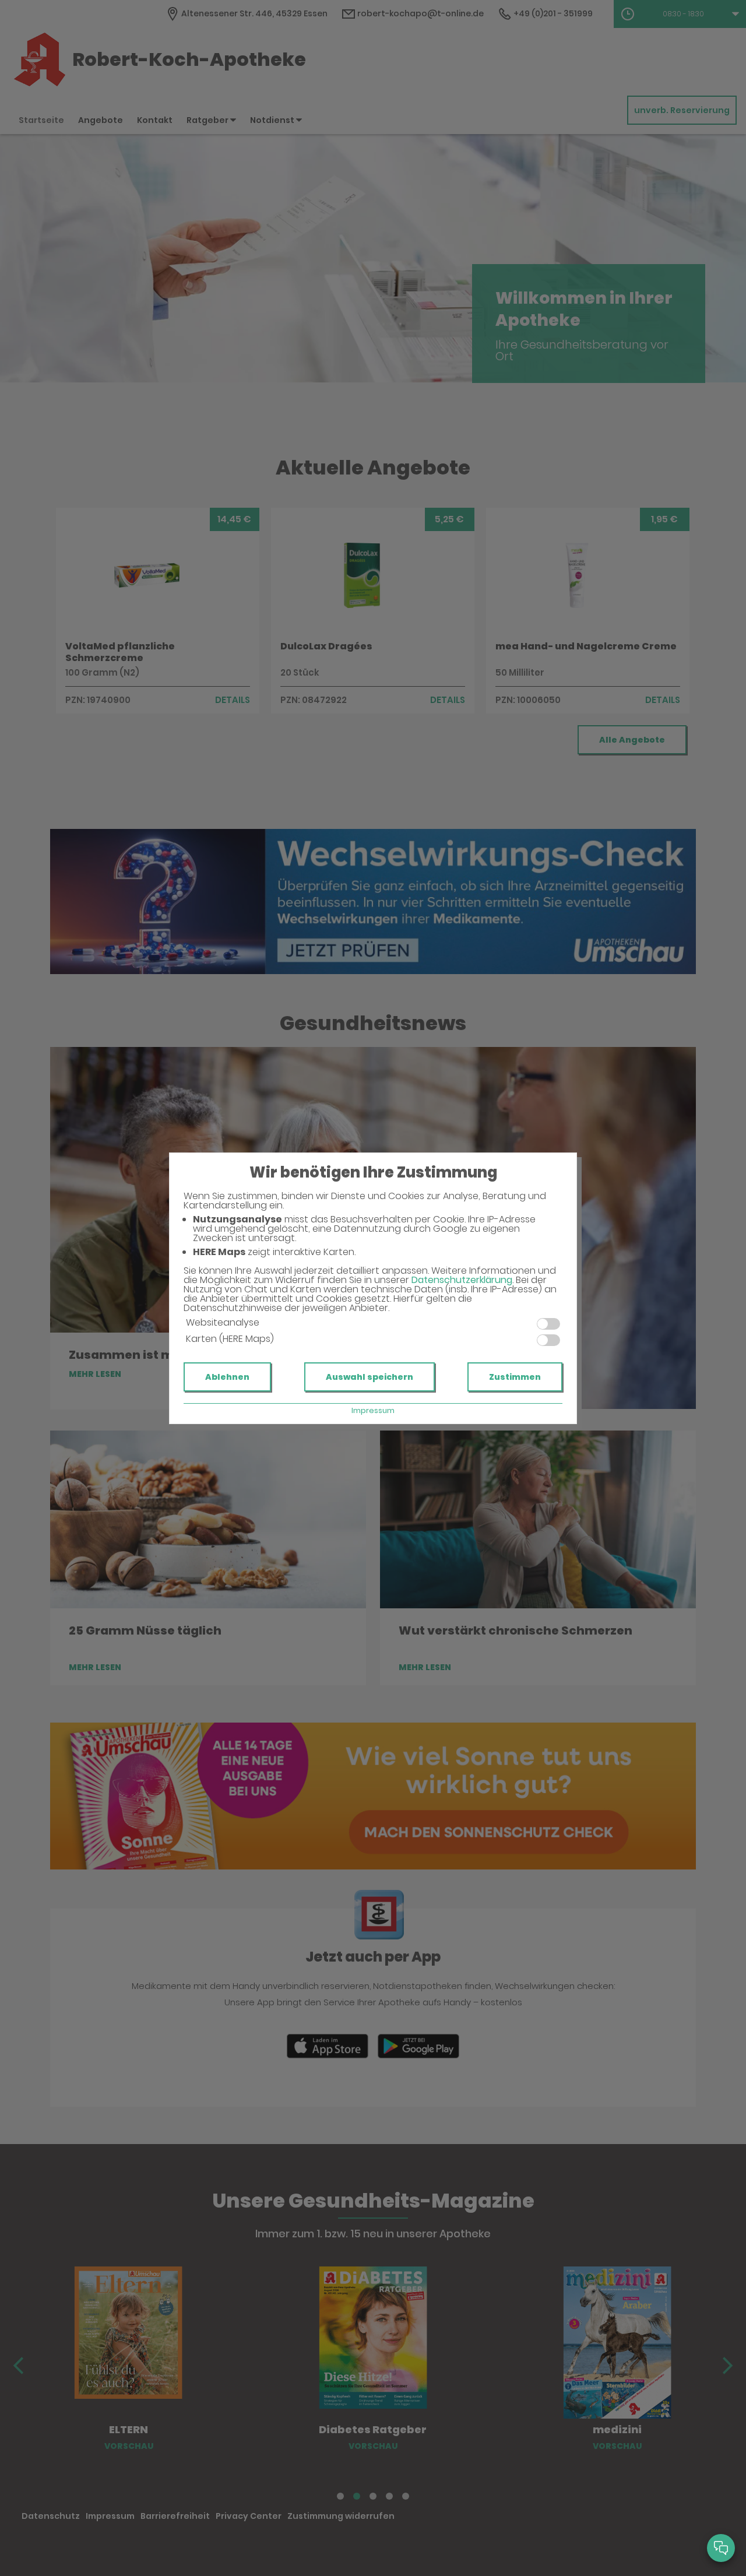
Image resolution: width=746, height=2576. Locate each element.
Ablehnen (227, 1377)
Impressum (373, 1410)
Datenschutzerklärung (462, 1280)
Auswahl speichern (370, 1377)
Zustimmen (515, 1377)
